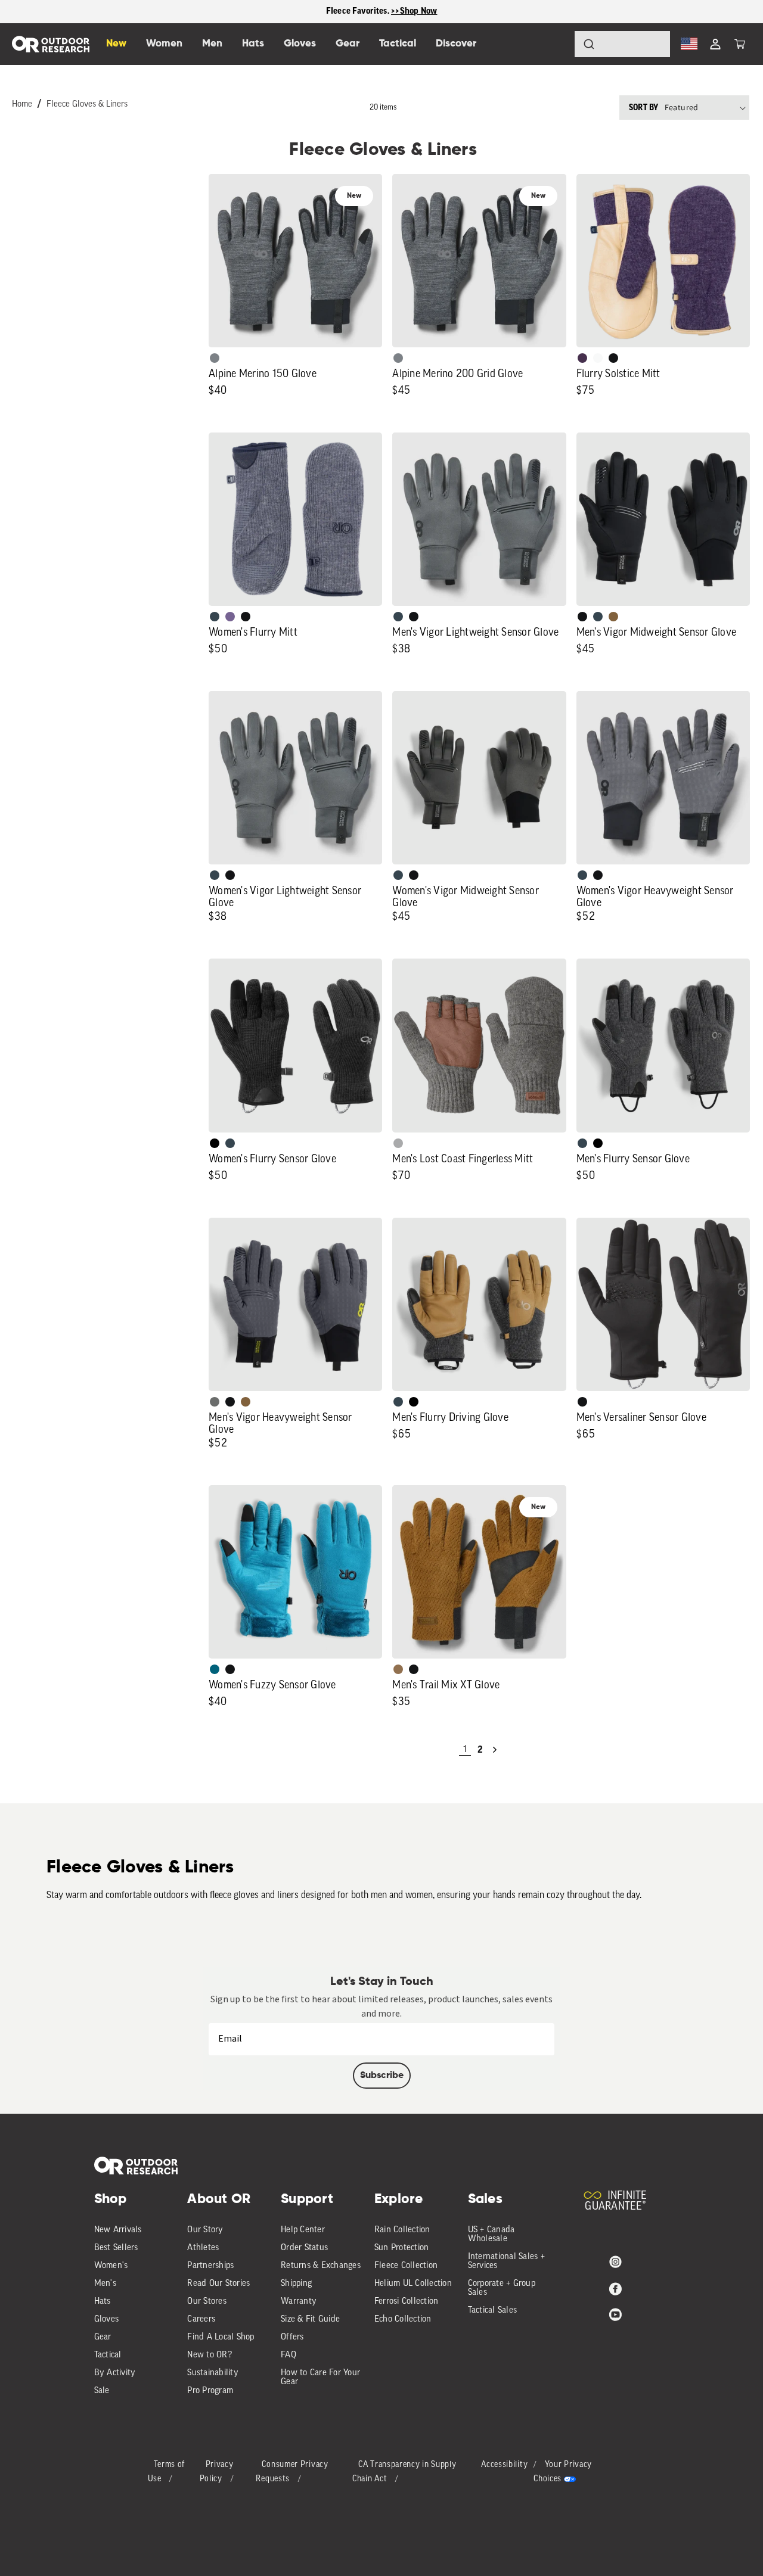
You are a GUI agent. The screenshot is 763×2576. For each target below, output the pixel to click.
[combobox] (622, 44)
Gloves (107, 2320)
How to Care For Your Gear (320, 2378)
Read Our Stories (218, 2284)
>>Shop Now (414, 11)
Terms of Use (167, 2472)
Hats (103, 2302)
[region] (381, 12)
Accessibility (504, 2465)
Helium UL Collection (413, 2284)
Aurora (215, 1669)
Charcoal (215, 617)
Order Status (304, 2248)
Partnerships (210, 2266)
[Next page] (495, 1750)
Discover (456, 44)
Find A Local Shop (221, 2337)
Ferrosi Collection (407, 2302)
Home (22, 105)
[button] (740, 44)
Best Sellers (116, 2248)
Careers (201, 2320)
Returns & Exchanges (321, 2266)
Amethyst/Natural (582, 358)
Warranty (299, 2302)
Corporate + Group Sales (502, 2288)
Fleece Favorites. (359, 11)
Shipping (296, 2284)
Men (212, 44)
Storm (215, 1402)
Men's (105, 2284)
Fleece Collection (406, 2266)
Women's (111, 2266)
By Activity (115, 2373)
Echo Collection (403, 2320)
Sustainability (213, 2373)
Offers (292, 2337)
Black (613, 358)
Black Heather (215, 358)
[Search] (556, 44)
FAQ (289, 2355)
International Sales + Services (506, 2261)
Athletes (203, 2248)
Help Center (303, 2230)
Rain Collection (402, 2230)
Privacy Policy (217, 2472)
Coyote (613, 617)
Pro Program (210, 2391)
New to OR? (210, 2355)
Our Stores (207, 2302)
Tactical (108, 2355)
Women (164, 44)
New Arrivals (118, 2230)
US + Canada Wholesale (491, 2235)
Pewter (398, 1143)
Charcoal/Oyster (598, 358)
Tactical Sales (493, 2311)
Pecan (398, 1669)
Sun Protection (402, 2248)
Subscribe (382, 2076)
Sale (102, 2391)
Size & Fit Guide (310, 2320)
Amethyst (230, 617)
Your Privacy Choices (563, 2472)
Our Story (205, 2230)
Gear (103, 2337)
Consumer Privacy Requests (292, 2472)
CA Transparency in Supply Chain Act (404, 2472)
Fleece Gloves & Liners (87, 105)
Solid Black (215, 1143)
